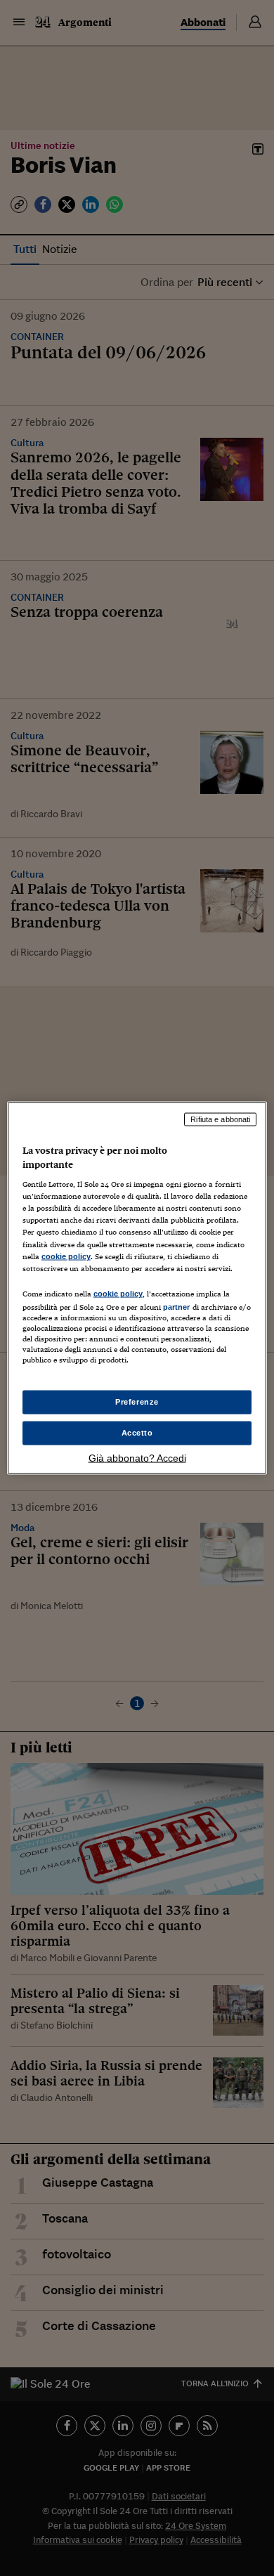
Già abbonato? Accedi (137, 1457)
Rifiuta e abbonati (220, 1119)
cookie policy (66, 1256)
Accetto (137, 1433)
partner (177, 1306)
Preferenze (137, 1402)
